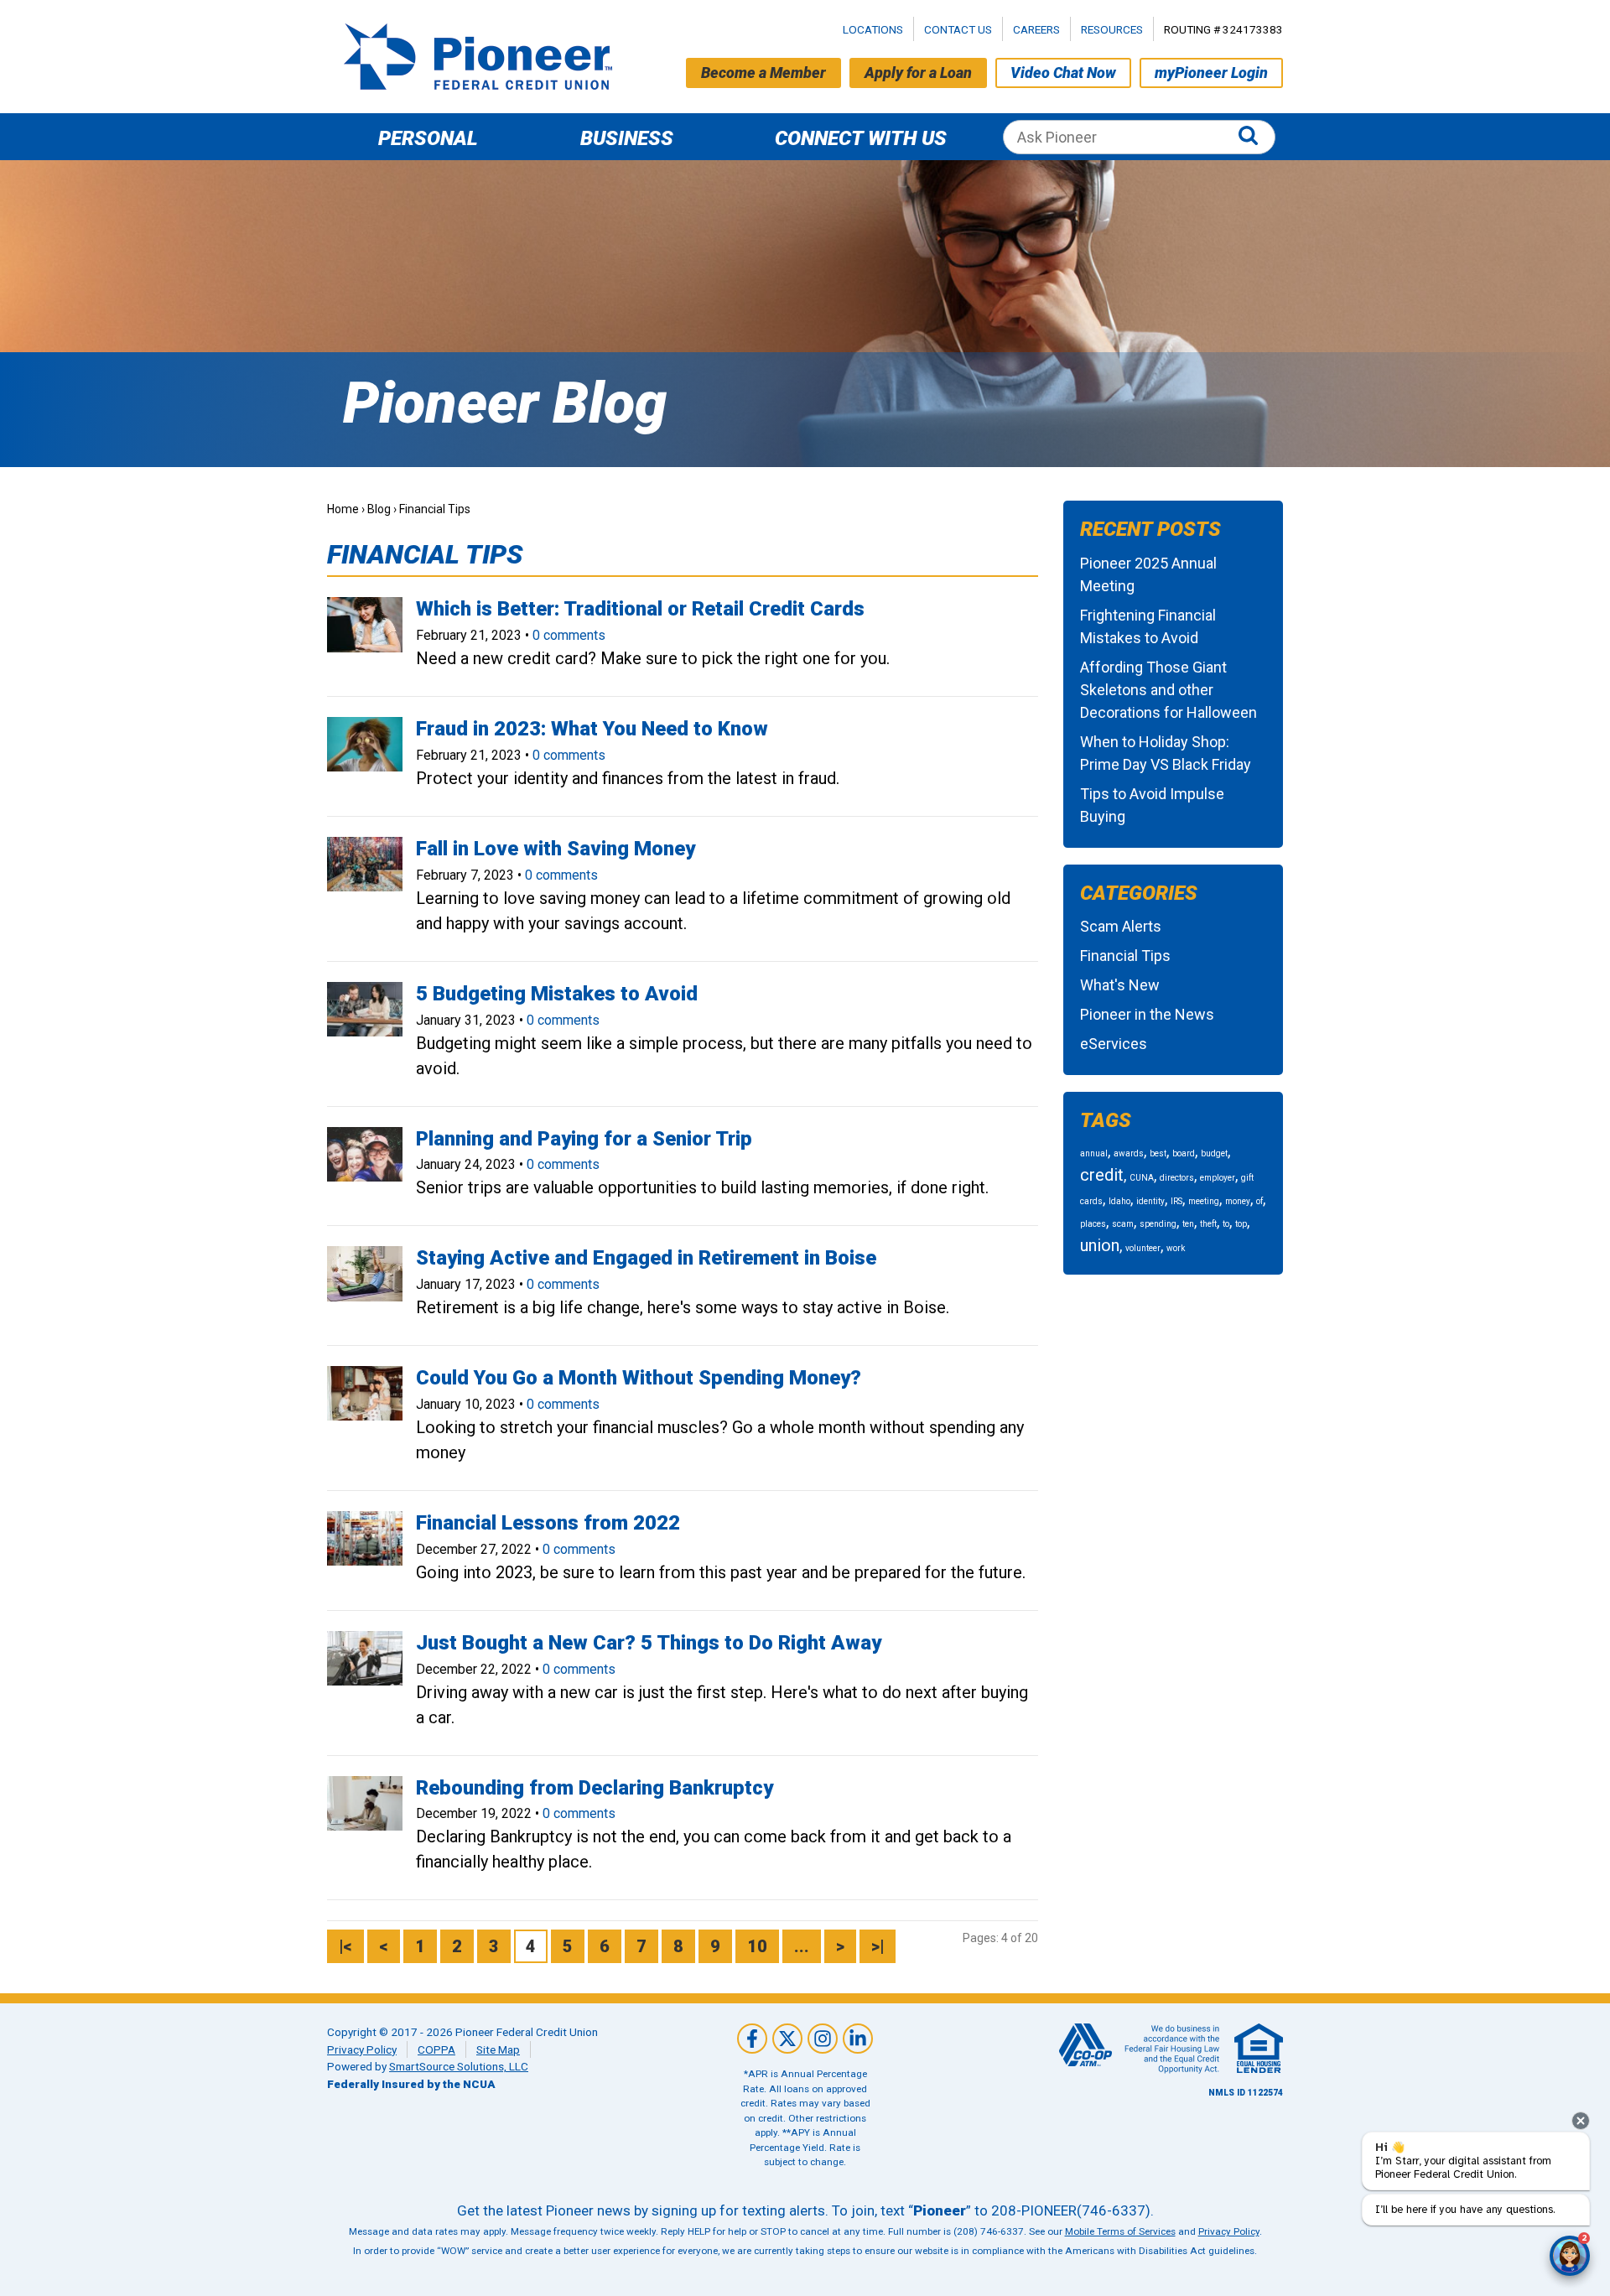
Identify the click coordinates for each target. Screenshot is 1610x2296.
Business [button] (627, 138)
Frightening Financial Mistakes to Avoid (1148, 626)
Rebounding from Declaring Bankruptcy (595, 1788)
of (1259, 1201)
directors (1177, 1178)
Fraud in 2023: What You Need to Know (592, 729)
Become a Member (763, 73)
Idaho (1119, 1201)
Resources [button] (1112, 29)
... (802, 1946)
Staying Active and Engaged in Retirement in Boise (646, 1258)
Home (343, 509)
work (1176, 1248)
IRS (1176, 1201)
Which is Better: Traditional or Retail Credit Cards (640, 609)
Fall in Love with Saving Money (556, 849)
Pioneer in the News (1147, 1014)
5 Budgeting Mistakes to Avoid (557, 994)
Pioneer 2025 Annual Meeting (1148, 574)
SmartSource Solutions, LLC (459, 2066)
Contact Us (958, 29)
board (1184, 1153)
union (1100, 1245)
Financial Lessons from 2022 (548, 1523)
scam (1123, 1224)
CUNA (1142, 1178)
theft (1208, 1224)
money (1238, 1201)
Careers (1036, 29)
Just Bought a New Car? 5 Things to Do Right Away (649, 1643)
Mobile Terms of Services (1120, 2231)
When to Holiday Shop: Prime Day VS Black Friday (1166, 753)
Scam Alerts (1121, 926)
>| (878, 1946)
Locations (873, 29)
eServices (1114, 1044)
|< (345, 1946)
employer (1218, 1178)
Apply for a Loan (918, 73)
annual (1094, 1153)
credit (1102, 1175)
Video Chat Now (1063, 73)
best (1158, 1153)
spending (1158, 1224)
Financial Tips (1125, 956)
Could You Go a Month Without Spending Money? (639, 1378)
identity (1150, 1201)
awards (1129, 1153)
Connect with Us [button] (861, 138)
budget (1214, 1153)
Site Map (498, 2049)
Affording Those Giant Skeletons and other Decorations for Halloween (1169, 690)
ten (1188, 1224)
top (1241, 1224)
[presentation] (1581, 2121)
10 (757, 1946)
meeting (1204, 1201)
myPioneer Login (1211, 73)
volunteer (1143, 1248)
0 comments (569, 635)
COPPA (436, 2049)
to (1226, 1224)
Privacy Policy (362, 2049)
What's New (1120, 985)
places (1093, 1224)
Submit (1252, 137)
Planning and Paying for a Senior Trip (584, 1139)
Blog (379, 509)
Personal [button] (428, 138)
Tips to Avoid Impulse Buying (1152, 805)
